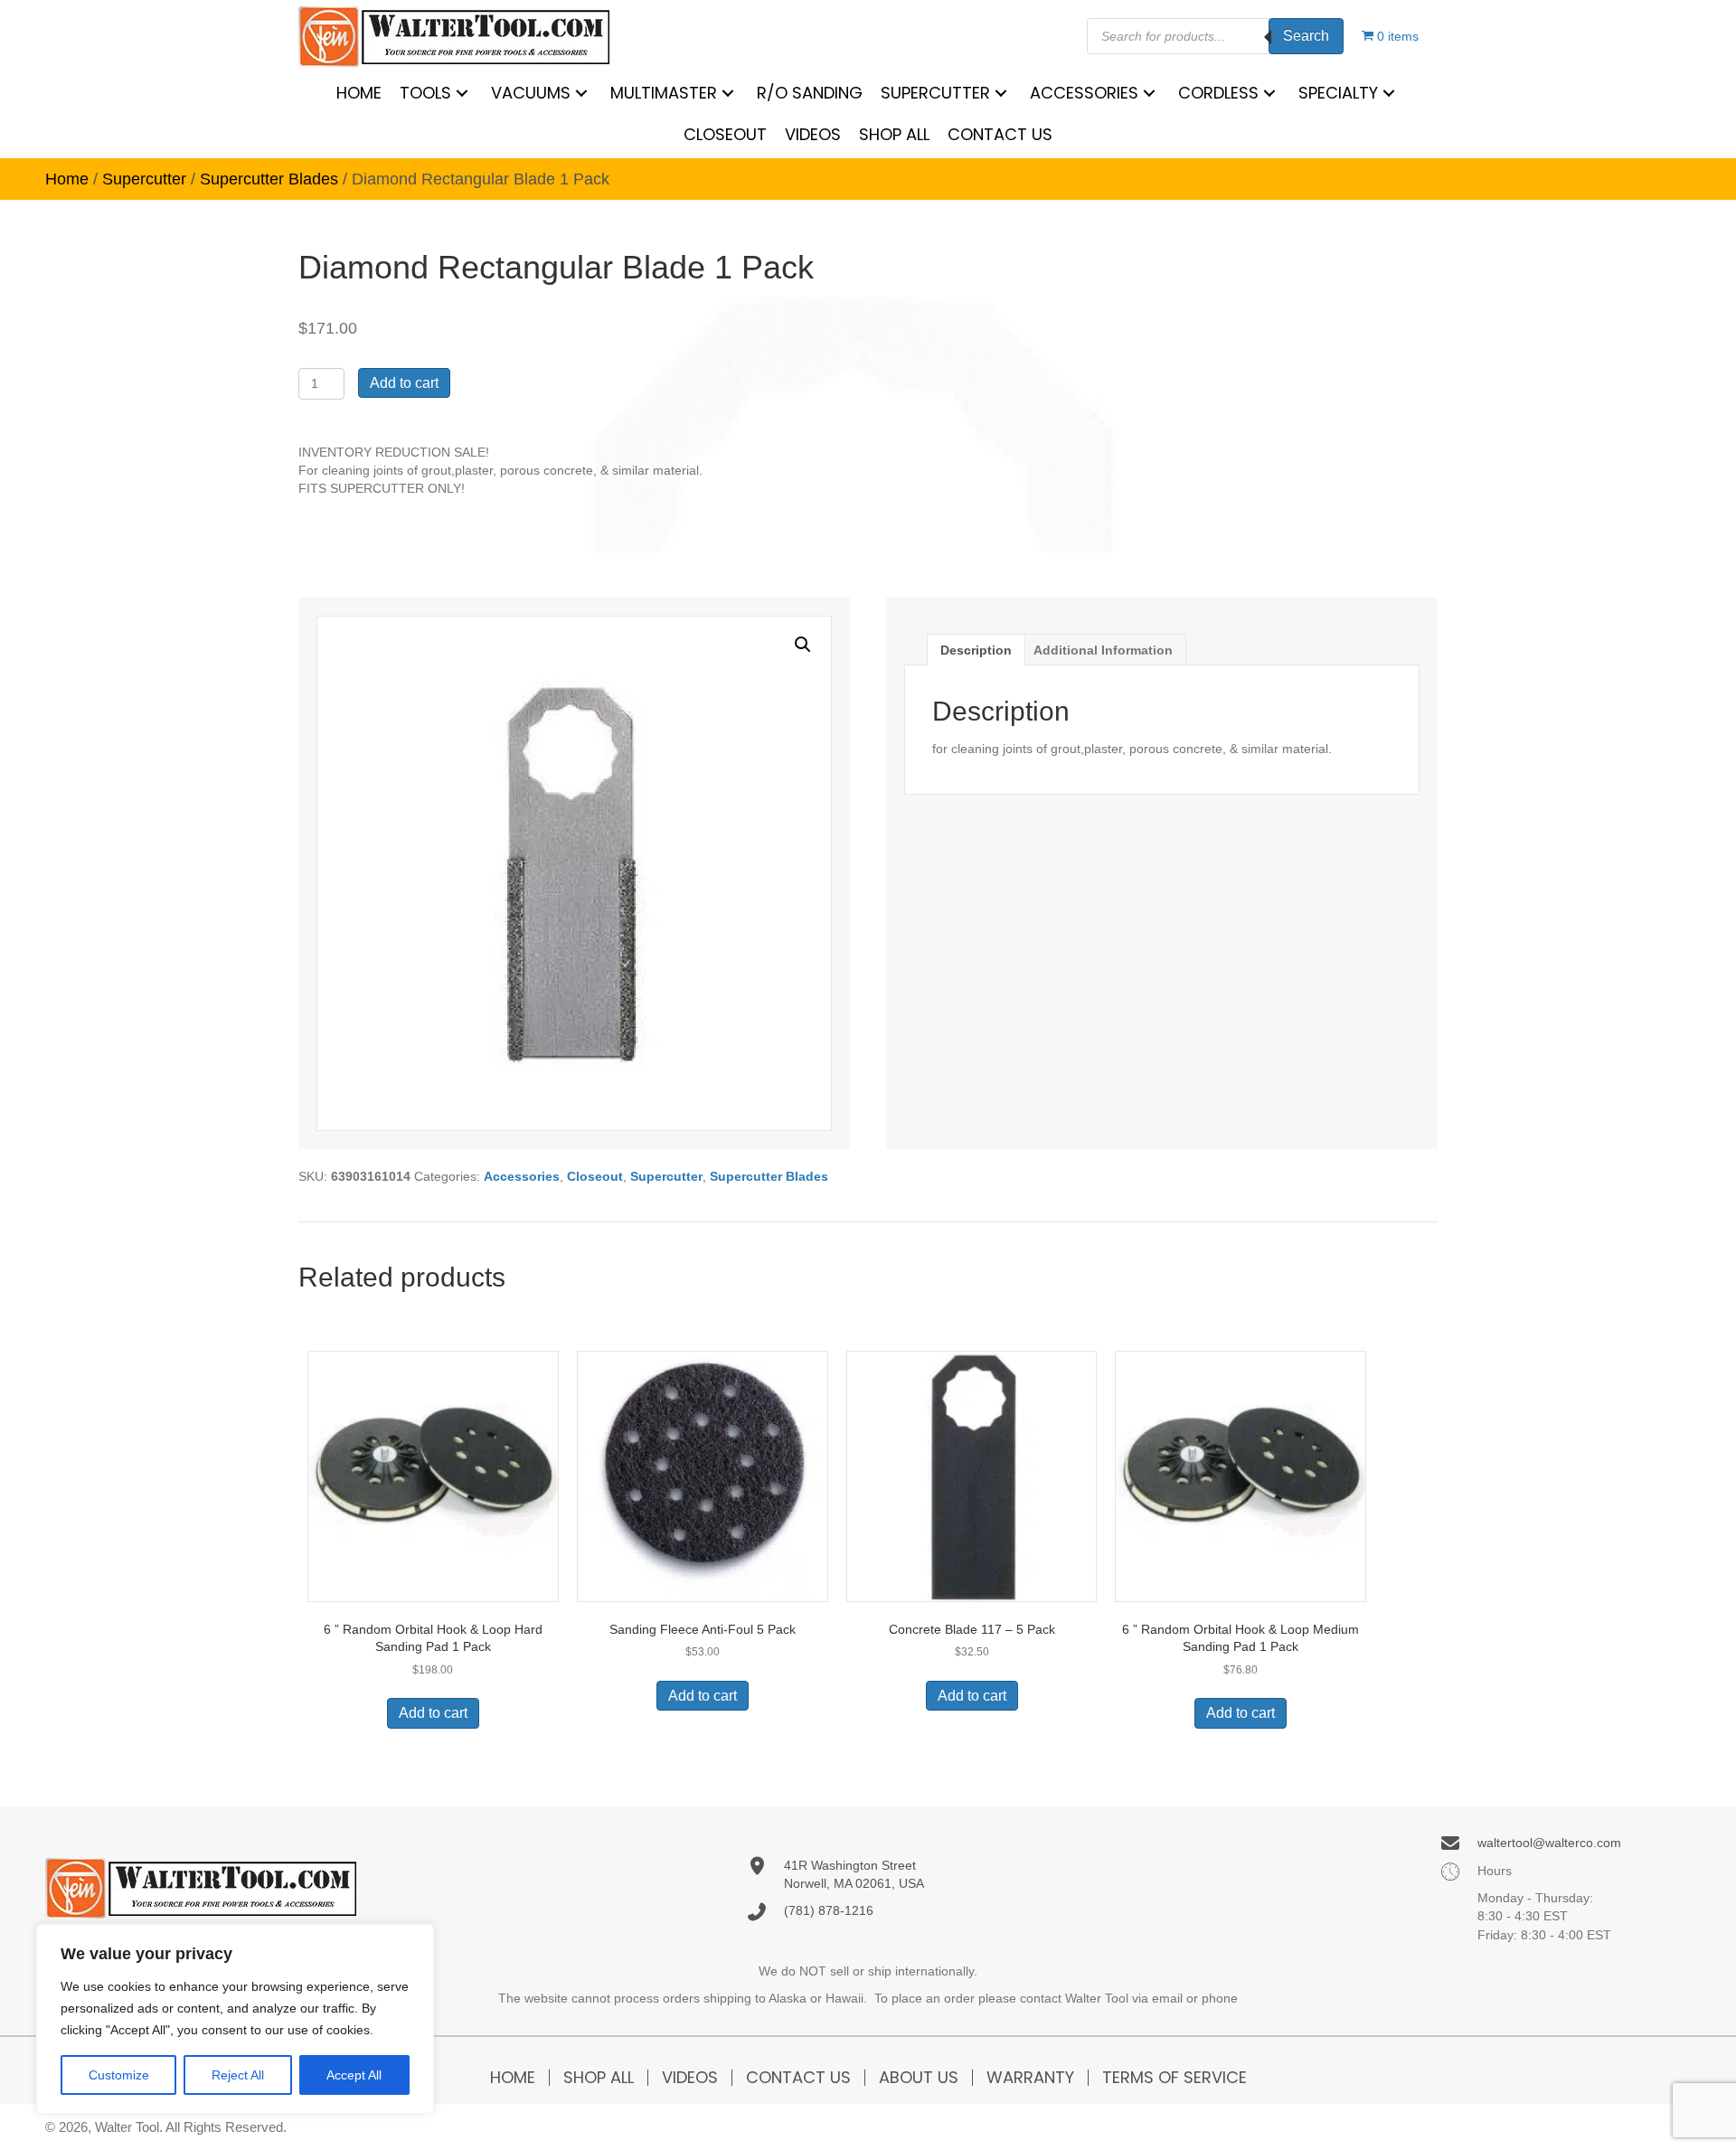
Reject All (238, 2075)
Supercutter (144, 179)
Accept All (354, 2075)
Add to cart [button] (433, 1713)
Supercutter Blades (269, 179)
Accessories (522, 1176)
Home (67, 179)
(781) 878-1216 (829, 1910)
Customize (119, 2075)
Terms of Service (1175, 2078)
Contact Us (798, 2078)
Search (1306, 36)
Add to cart (404, 383)
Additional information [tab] (1103, 650)
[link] (359, 93)
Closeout (595, 1176)
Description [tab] (976, 650)
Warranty (1030, 2078)
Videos (690, 2078)
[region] (235, 2019)
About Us (919, 2078)
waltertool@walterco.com (1549, 1843)
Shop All (599, 2078)
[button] (803, 645)
